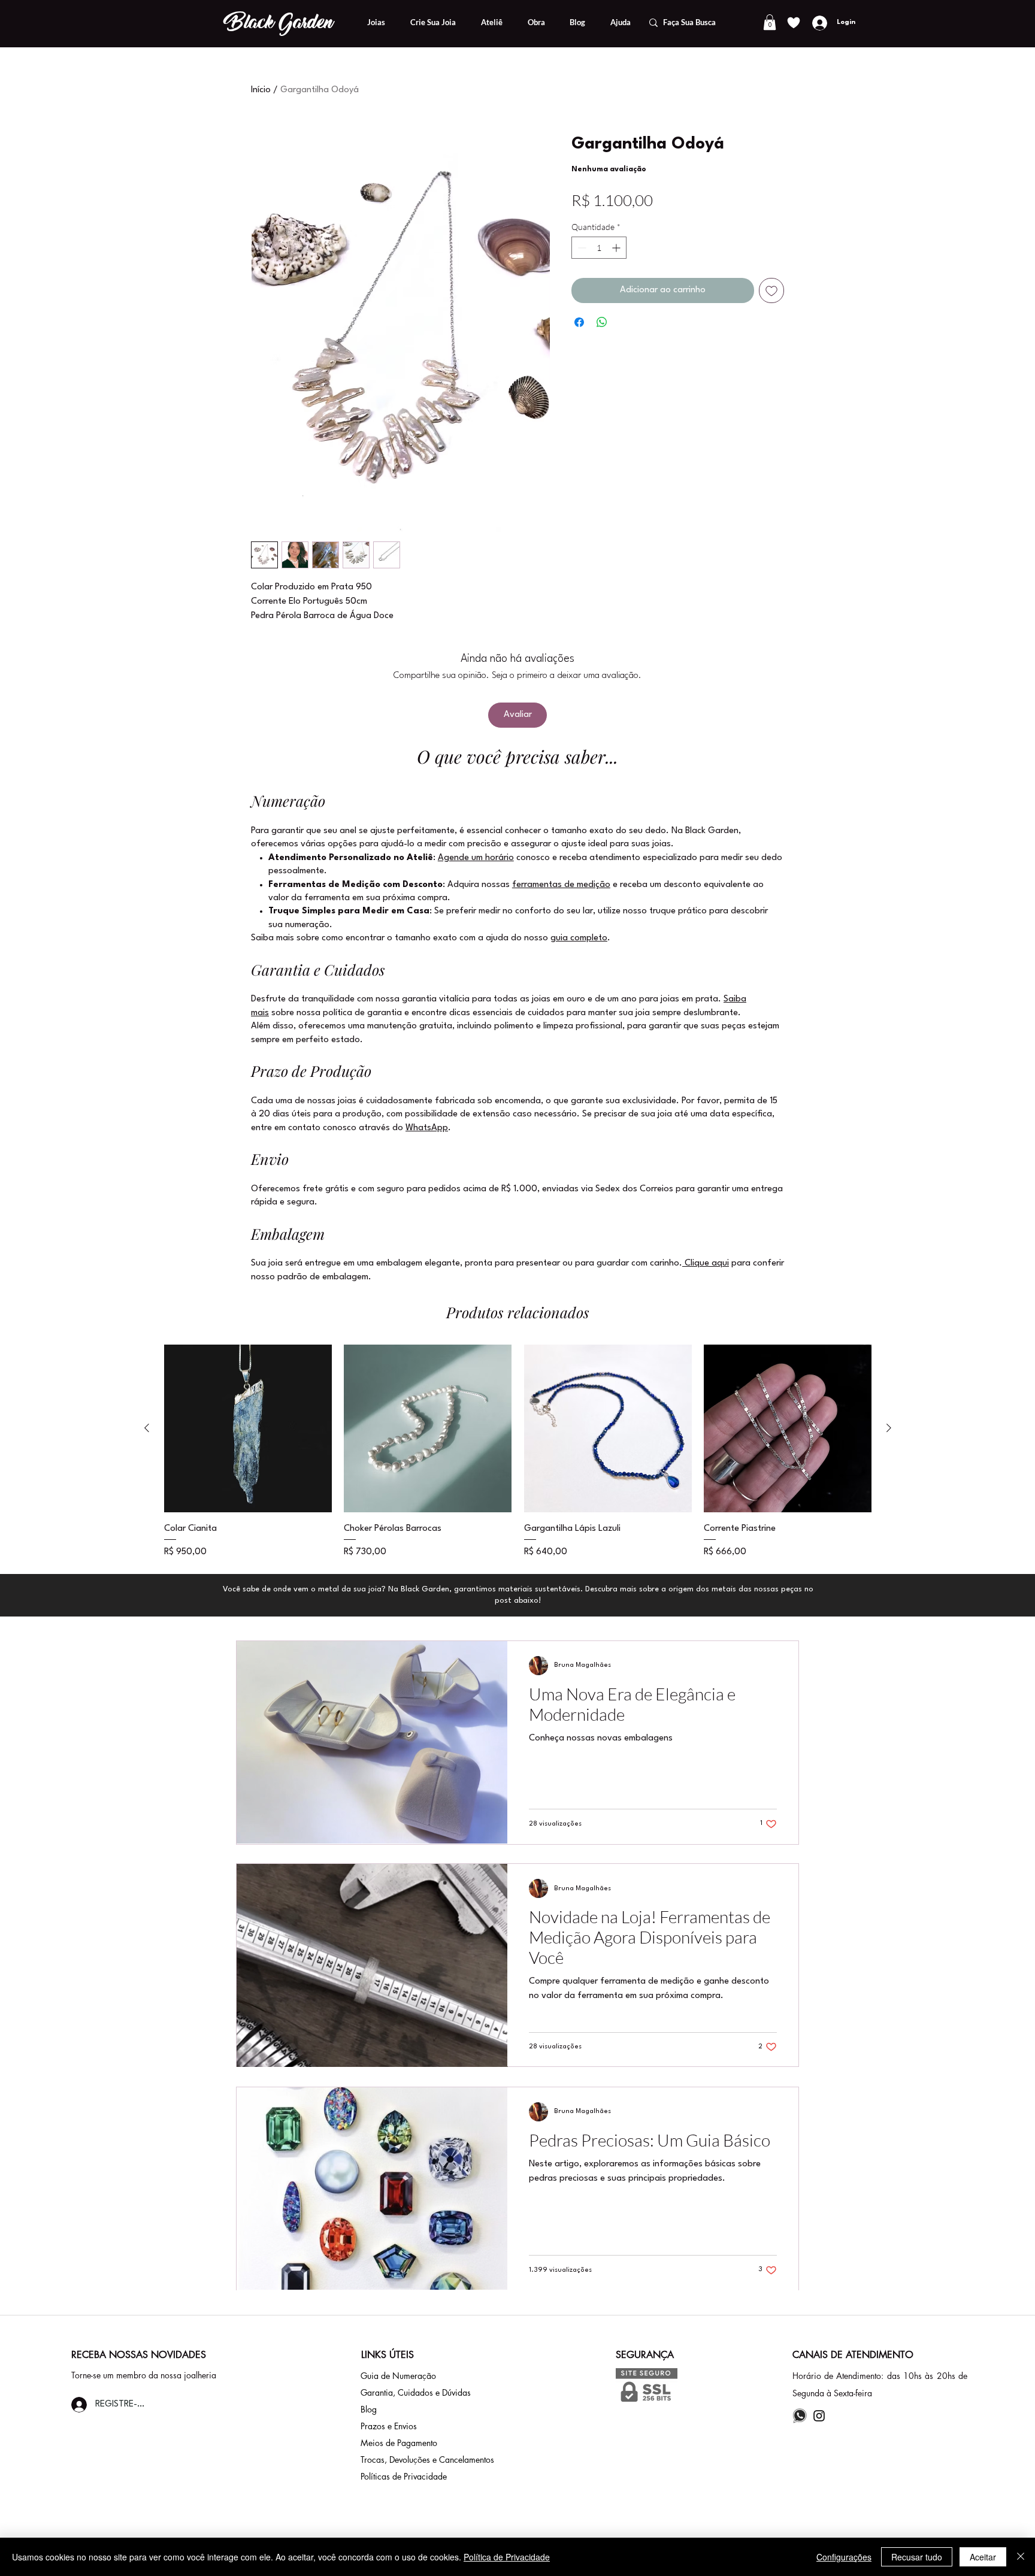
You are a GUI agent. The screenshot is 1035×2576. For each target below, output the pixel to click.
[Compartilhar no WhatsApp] (602, 322)
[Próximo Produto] (889, 1428)
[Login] (818, 23)
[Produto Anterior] (147, 1428)
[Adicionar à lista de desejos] (771, 290)
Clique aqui (706, 1263)
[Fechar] (1021, 2557)
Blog (369, 2409)
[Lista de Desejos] (793, 22)
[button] (770, 22)
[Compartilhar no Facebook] (579, 322)
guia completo (579, 938)
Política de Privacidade (507, 2557)
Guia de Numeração (398, 2376)
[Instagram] (819, 2416)
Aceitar (983, 2557)
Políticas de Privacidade (404, 2476)
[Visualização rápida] (248, 1428)
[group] (518, 1452)
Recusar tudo (917, 2557)
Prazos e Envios (389, 2426)
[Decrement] (581, 248)
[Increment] (617, 248)
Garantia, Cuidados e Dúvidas (416, 2392)
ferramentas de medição (561, 885)
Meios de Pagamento (399, 2443)
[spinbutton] (599, 248)
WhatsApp (427, 1128)
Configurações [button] (844, 2557)
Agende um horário (476, 858)
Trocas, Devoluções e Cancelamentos (427, 2460)
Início (261, 90)
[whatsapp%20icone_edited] (800, 2416)
